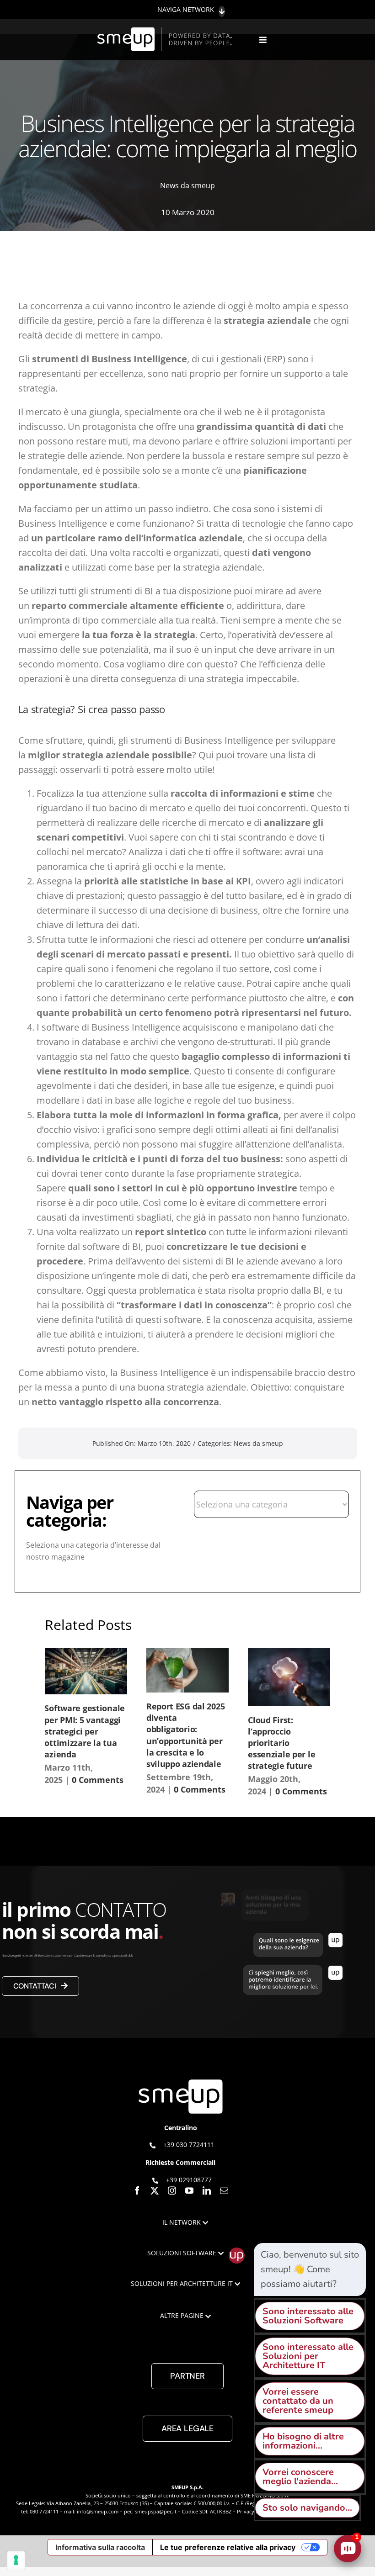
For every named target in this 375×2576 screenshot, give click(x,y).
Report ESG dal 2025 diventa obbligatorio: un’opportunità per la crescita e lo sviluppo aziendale (186, 1735)
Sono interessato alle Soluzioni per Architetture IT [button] (308, 2356)
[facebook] (137, 2190)
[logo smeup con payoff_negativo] (166, 32)
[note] (310, 2269)
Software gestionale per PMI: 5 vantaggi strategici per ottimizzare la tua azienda (85, 1731)
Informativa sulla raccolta (100, 2547)
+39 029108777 (189, 2180)
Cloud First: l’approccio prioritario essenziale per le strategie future (281, 1743)
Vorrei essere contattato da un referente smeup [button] (298, 2401)
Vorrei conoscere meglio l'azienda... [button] (300, 2477)
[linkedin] (207, 2190)
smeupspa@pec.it (156, 2511)
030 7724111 (44, 2511)
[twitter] (155, 2190)
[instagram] (172, 2190)
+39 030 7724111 (189, 2145)
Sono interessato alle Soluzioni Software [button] (308, 2316)
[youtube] (189, 2190)
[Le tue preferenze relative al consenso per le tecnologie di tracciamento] (16, 2560)
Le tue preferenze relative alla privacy (228, 2547)
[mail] (224, 2190)
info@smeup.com (98, 2511)
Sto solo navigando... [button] (307, 2508)
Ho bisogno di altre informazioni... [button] (303, 2441)
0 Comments (98, 1780)
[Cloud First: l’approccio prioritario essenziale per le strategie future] (289, 1677)
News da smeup (187, 185)
